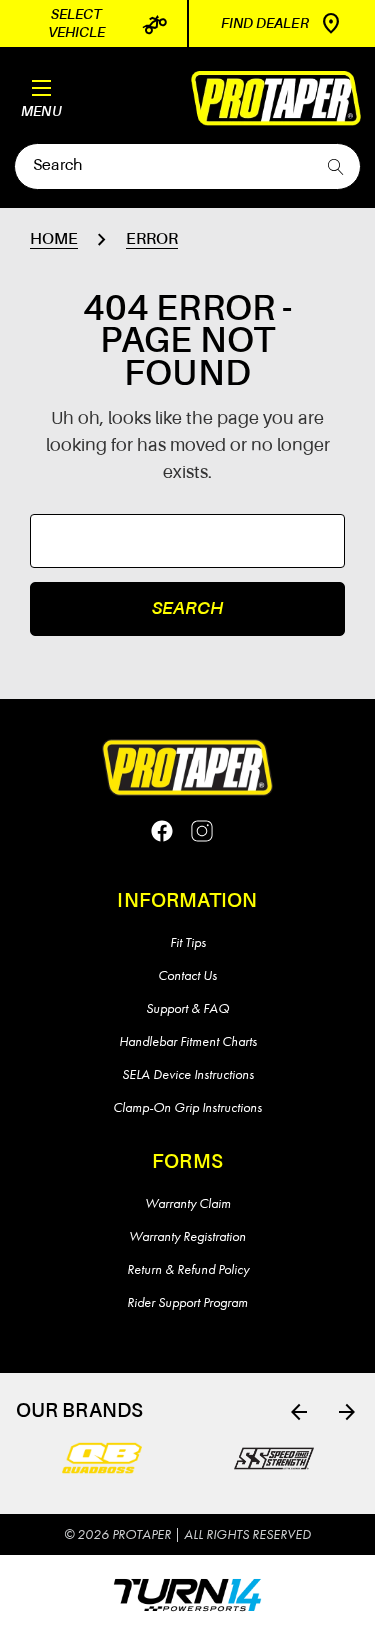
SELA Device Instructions (188, 1074)
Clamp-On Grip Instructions (187, 1107)
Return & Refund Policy (188, 1269)
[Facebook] (162, 831)
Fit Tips (188, 942)
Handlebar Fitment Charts (188, 1041)
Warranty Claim (188, 1203)
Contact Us (187, 975)
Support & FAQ (187, 1008)
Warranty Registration (187, 1236)
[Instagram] (202, 831)
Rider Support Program (187, 1302)
